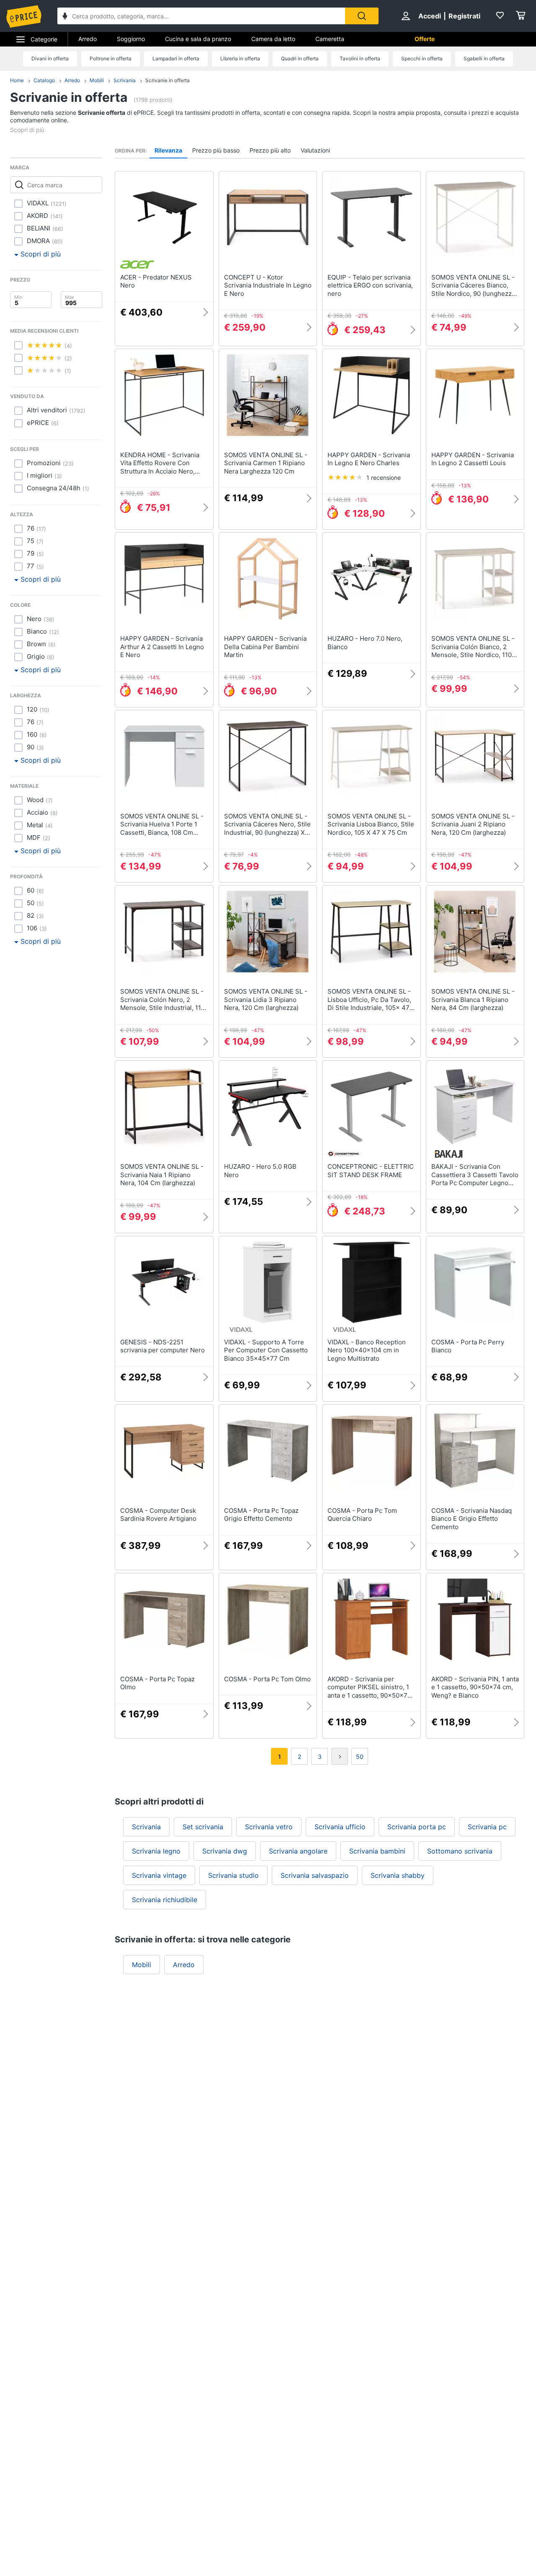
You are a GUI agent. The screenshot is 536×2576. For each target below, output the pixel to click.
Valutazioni (315, 150)
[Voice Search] (65, 17)
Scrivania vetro (269, 1827)
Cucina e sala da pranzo (198, 39)
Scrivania (125, 80)
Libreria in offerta (240, 58)
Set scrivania (203, 1827)
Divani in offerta (50, 58)
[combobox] (201, 16)
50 (360, 1757)
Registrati (464, 16)
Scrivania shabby (398, 1875)
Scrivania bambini (377, 1851)
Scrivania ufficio (340, 1827)
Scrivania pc (487, 1827)
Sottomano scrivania (460, 1851)
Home (17, 80)
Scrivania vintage (159, 1875)
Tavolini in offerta (360, 58)
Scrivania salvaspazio (315, 1875)
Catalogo (44, 80)
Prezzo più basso (216, 150)
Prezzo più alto (270, 150)
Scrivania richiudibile (165, 1900)
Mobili (97, 80)
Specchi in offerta (422, 58)
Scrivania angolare (298, 1851)
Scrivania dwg (225, 1851)
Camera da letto (273, 39)
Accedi (430, 16)
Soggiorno (131, 39)
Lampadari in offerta (176, 58)
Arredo (88, 39)
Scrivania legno (156, 1851)
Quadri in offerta (300, 58)
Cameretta (330, 39)
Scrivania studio (233, 1875)
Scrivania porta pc (417, 1827)
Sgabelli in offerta (484, 58)
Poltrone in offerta (111, 58)
